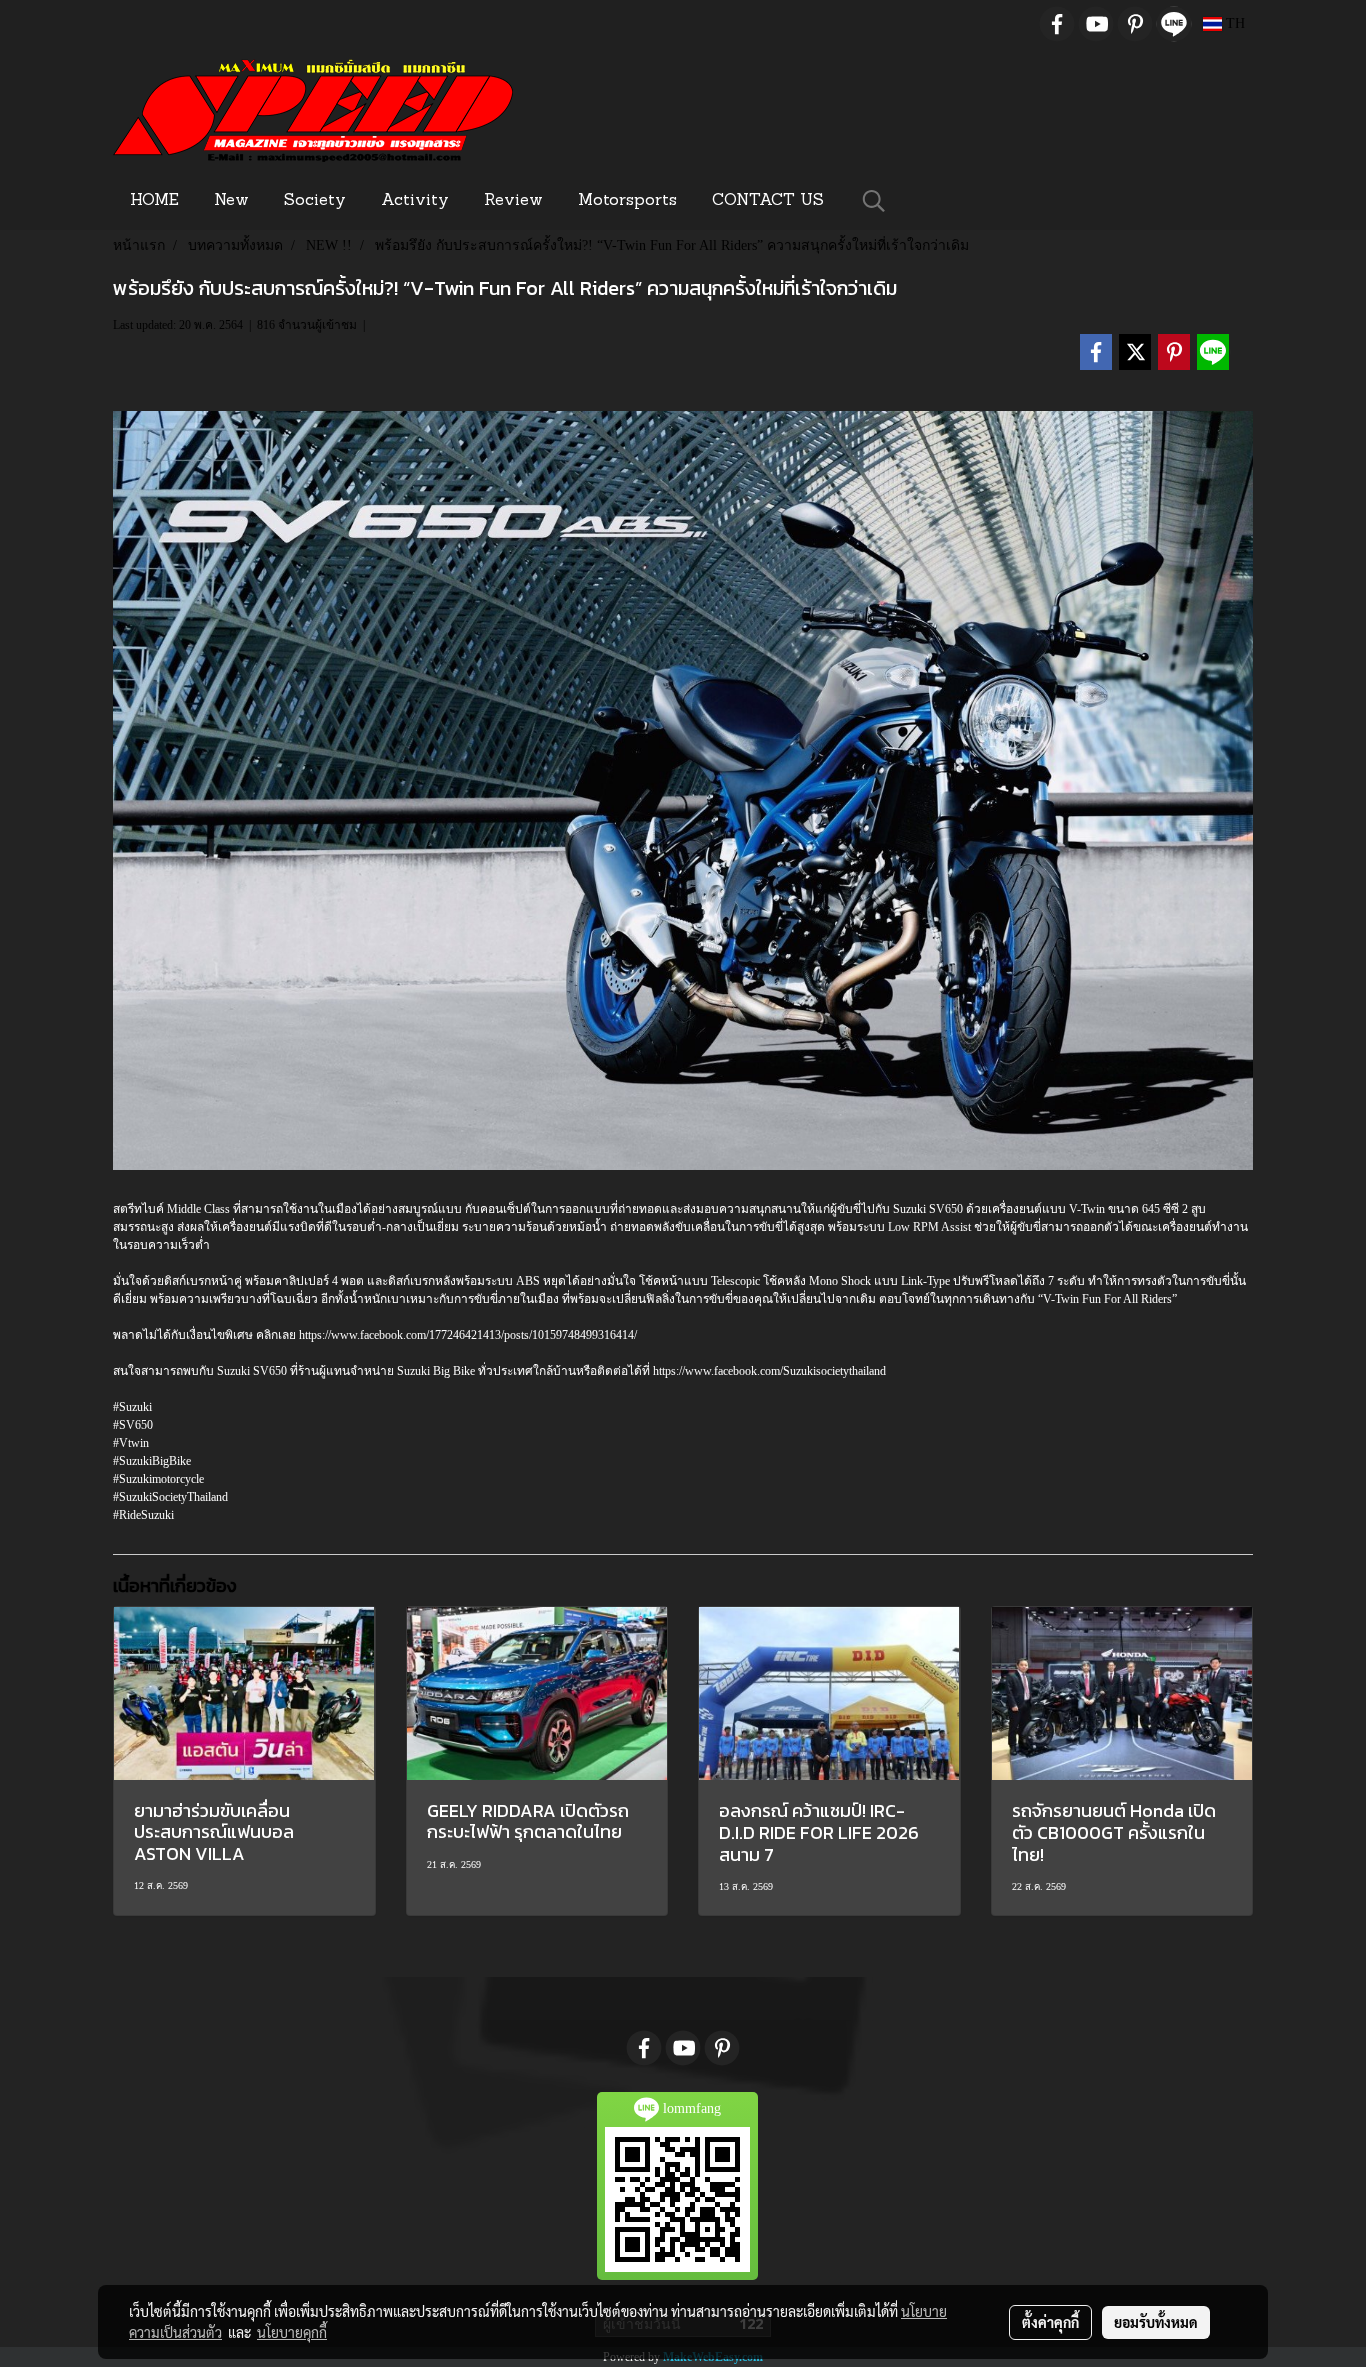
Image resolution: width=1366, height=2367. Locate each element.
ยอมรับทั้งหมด (1156, 2322)
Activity (415, 201)
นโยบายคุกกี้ (292, 2332)
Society (315, 201)
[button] (874, 201)
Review (513, 201)
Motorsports (627, 201)
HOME (154, 201)
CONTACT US (768, 201)
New (231, 201)
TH (1233, 23)
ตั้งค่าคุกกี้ (1050, 2322)
